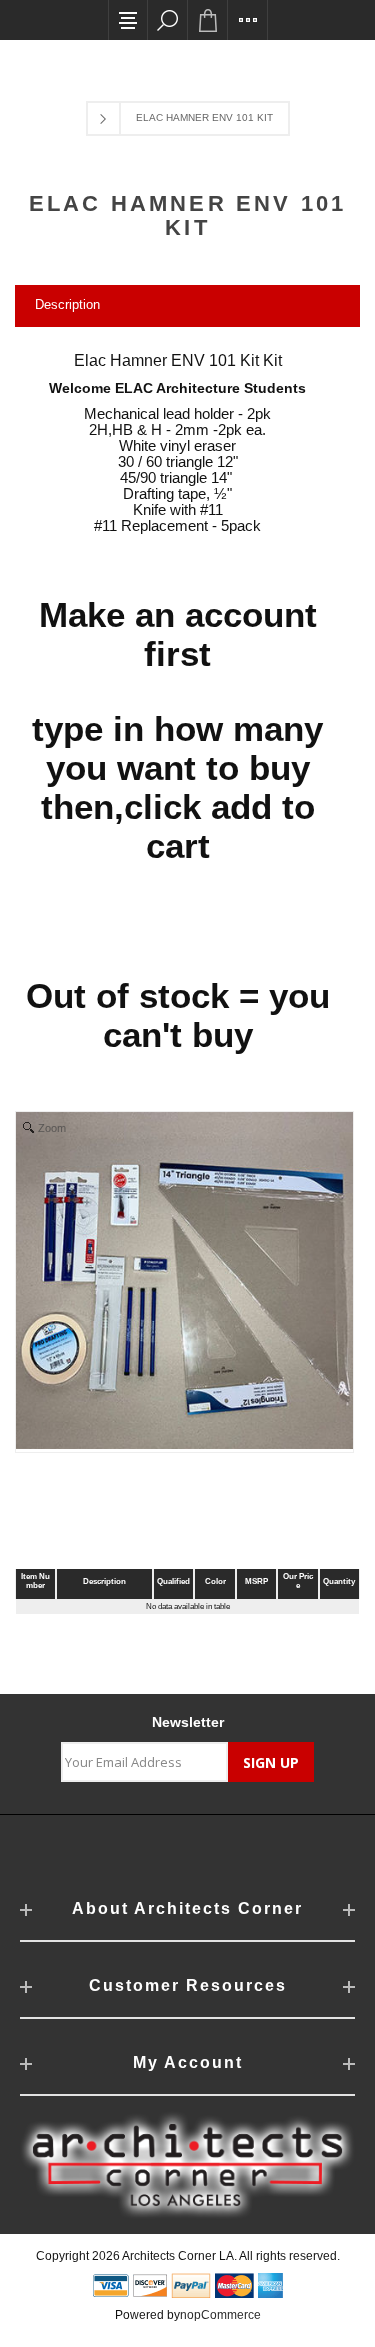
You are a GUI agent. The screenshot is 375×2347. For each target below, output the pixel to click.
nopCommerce (220, 2315)
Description (67, 304)
